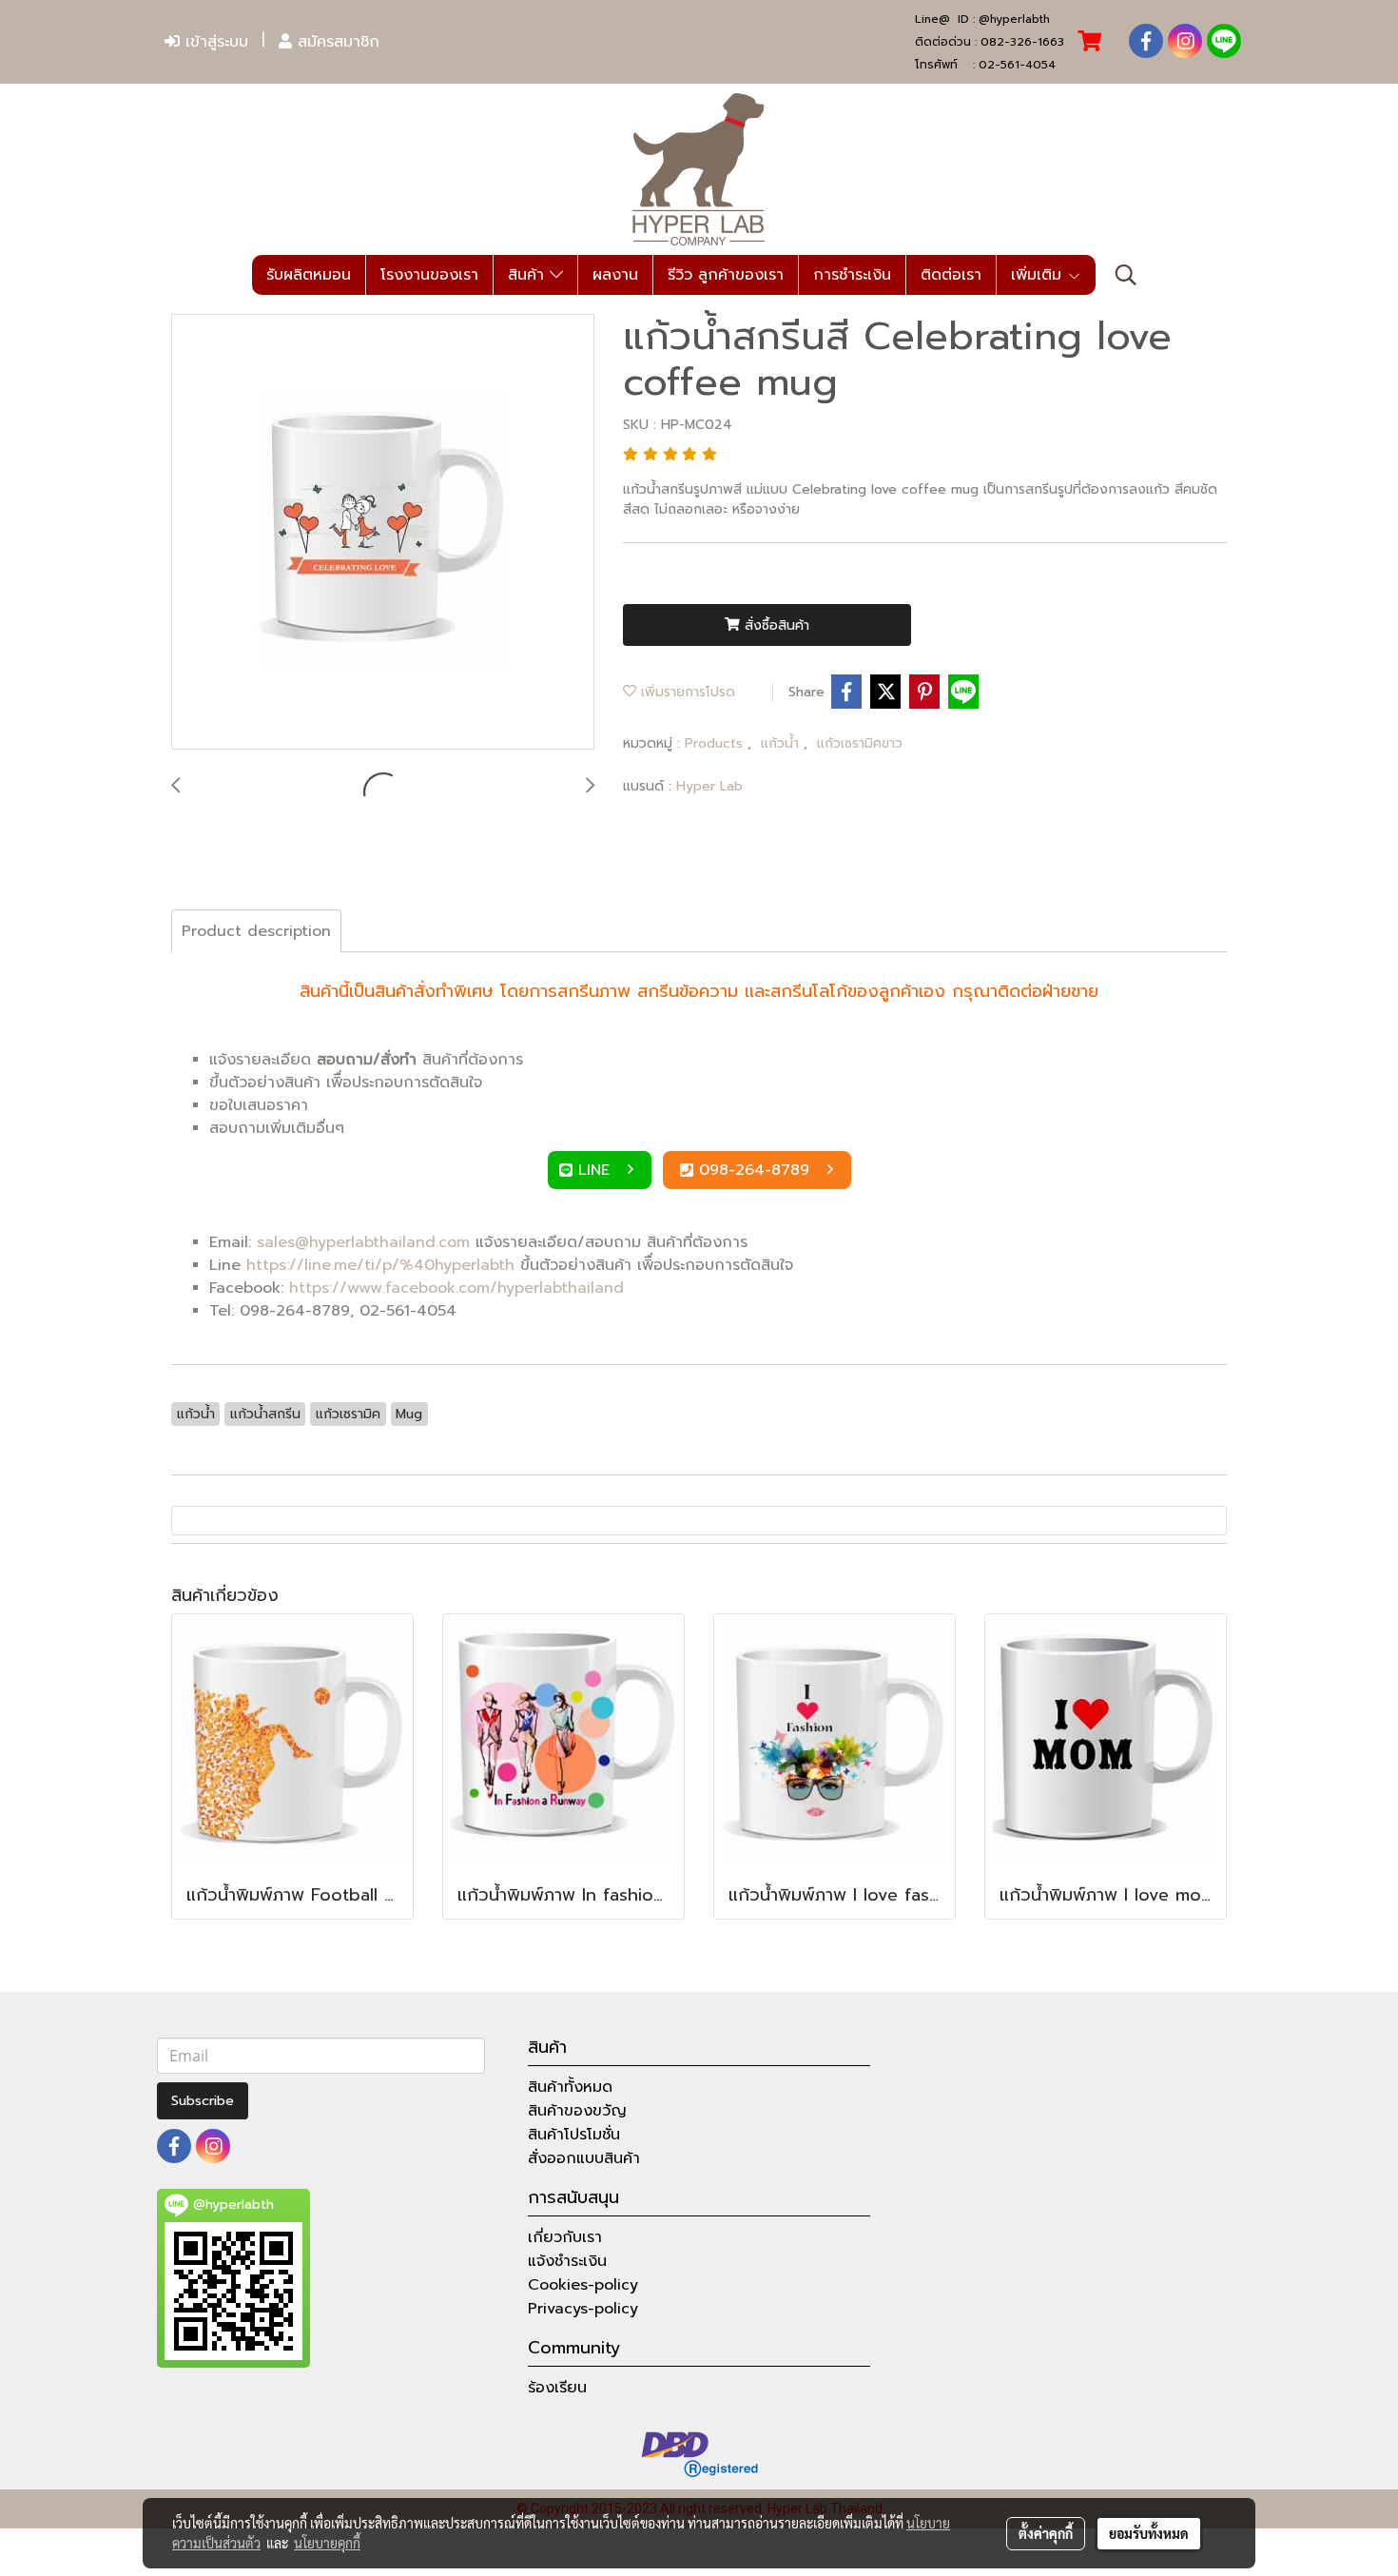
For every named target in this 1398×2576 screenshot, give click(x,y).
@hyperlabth (1014, 19)
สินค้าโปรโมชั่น (574, 2135)
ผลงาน (615, 275)
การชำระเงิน (852, 275)
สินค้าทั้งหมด (570, 2087)
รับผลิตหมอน (309, 275)
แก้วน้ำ (782, 743)
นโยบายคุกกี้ (327, 2543)
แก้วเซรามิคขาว (860, 743)
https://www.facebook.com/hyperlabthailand (456, 1288)
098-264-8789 (757, 1170)
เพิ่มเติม (1039, 275)
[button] (1126, 275)
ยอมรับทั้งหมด (1149, 2533)
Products (716, 743)
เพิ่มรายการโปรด (686, 692)
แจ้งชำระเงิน (567, 2261)
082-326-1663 (1022, 42)
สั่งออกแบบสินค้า (584, 2158)
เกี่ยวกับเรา (565, 2237)
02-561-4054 (1017, 65)
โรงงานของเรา (429, 275)
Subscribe (203, 2101)
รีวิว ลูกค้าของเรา (726, 275)
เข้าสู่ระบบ (214, 42)
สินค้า (529, 275)
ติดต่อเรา (951, 275)
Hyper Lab (709, 786)
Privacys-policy (583, 2309)
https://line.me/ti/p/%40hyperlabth (380, 1265)
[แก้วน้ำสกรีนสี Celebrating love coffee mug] (383, 533)
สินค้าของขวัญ (577, 2111)
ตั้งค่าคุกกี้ (1046, 2533)
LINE (597, 1170)
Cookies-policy (583, 2285)
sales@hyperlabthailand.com (363, 1242)
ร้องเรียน (557, 2388)
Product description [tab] (256, 931)
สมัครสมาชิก (336, 42)
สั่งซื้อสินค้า (775, 625)
